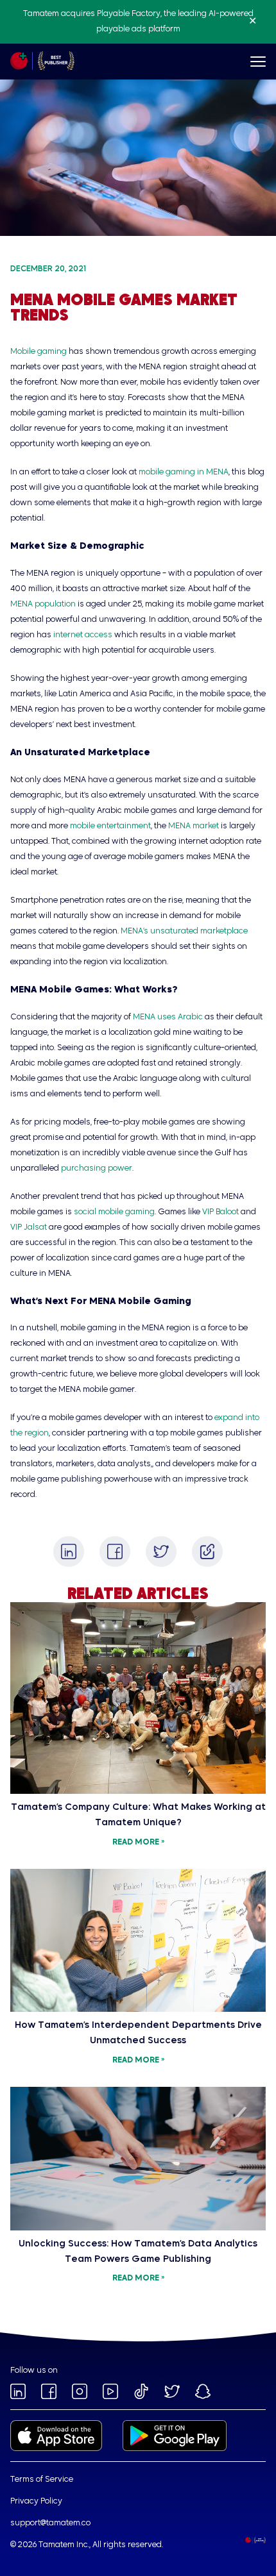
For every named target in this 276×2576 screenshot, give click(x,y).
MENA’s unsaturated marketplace (184, 932)
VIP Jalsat (29, 1228)
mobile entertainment (110, 826)
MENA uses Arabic (168, 1017)
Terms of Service (42, 2480)
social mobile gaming (114, 1212)
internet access (83, 635)
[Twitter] (161, 1551)
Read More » (138, 1843)
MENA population (43, 605)
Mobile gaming (39, 352)
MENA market (194, 826)
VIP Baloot (220, 1212)
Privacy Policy (36, 2502)
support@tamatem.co (50, 2523)
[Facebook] (115, 1551)
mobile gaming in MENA (184, 473)
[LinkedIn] (69, 1551)
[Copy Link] (207, 1551)
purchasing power (97, 1169)
